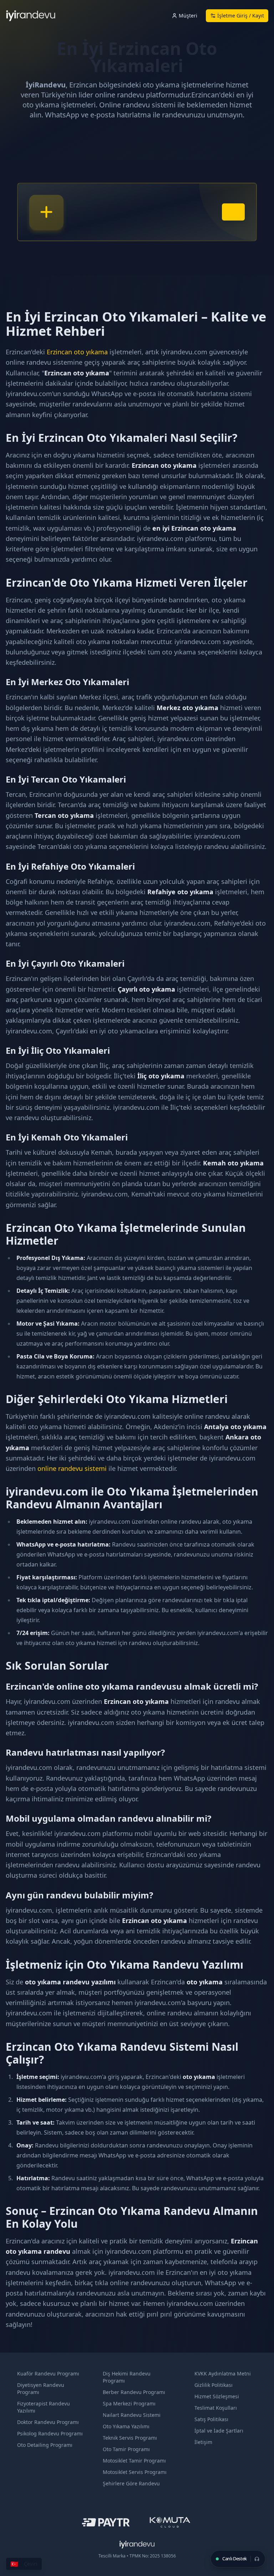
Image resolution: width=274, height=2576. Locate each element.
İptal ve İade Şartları (219, 2431)
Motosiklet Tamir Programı (134, 2461)
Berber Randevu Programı (134, 2392)
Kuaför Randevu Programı (48, 2373)
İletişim (203, 2442)
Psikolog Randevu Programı (50, 2433)
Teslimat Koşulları (216, 2408)
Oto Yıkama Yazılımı (126, 2426)
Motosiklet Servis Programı (135, 2472)
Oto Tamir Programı (126, 2449)
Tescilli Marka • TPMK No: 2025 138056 (137, 2556)
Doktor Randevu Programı (48, 2422)
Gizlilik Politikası (214, 2385)
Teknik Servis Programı (130, 2438)
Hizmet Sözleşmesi (217, 2396)
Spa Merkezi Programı (129, 2403)
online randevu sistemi (72, 1468)
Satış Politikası (211, 2419)
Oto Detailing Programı (45, 2445)
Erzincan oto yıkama (77, 352)
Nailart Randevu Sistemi (132, 2415)
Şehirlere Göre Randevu (131, 2483)
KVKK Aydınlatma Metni (223, 2373)
